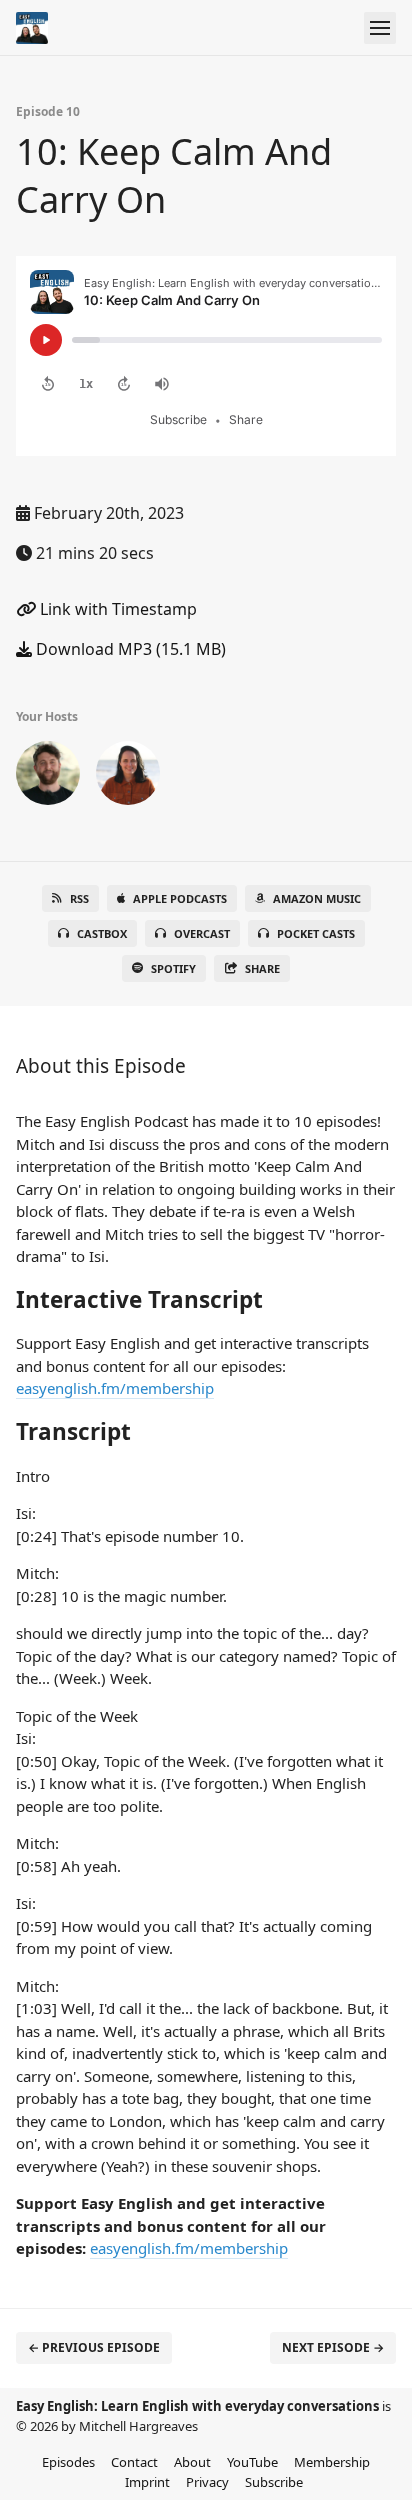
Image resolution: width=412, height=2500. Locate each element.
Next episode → (333, 2347)
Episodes (68, 2462)
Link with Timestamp (116, 609)
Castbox (102, 933)
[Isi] (128, 777)
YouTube (252, 2462)
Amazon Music (317, 898)
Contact (134, 2462)
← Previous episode (94, 2347)
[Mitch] (48, 777)
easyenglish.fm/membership (115, 1388)
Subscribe (274, 2482)
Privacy (207, 2482)
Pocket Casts (316, 933)
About (192, 2462)
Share (262, 968)
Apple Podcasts (180, 898)
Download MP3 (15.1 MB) (129, 649)
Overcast (202, 933)
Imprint (147, 2482)
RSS (79, 898)
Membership (332, 2462)
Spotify (173, 968)
